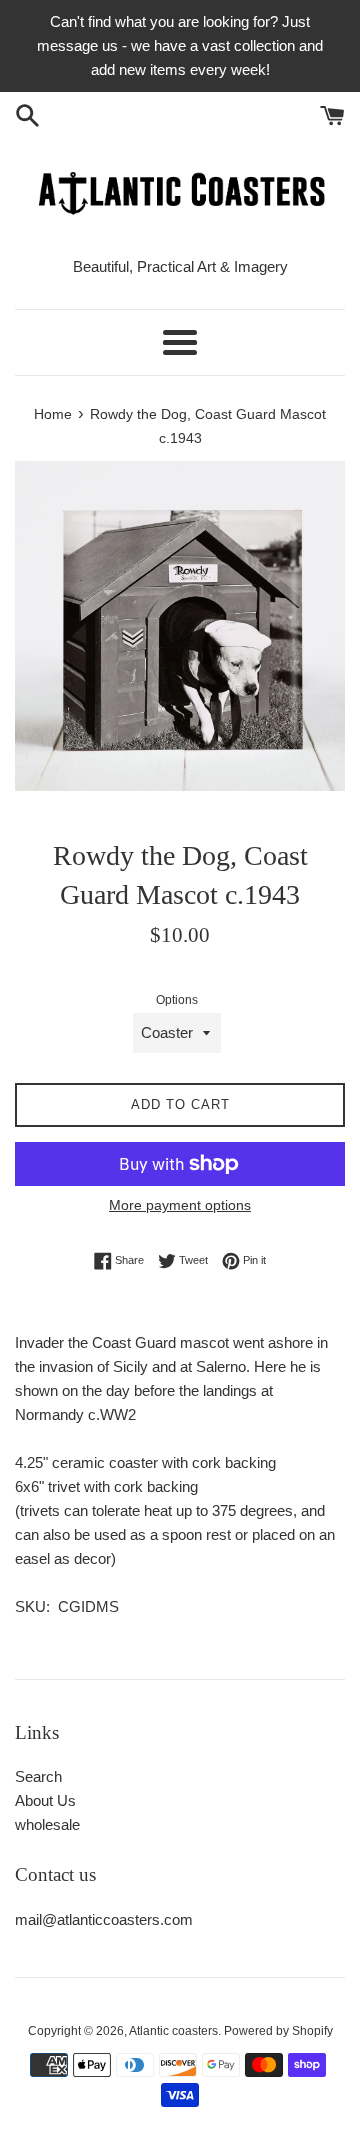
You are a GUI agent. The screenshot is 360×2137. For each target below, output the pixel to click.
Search (38, 1776)
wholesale (47, 1824)
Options (177, 1000)
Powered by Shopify (278, 2031)
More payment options (180, 1205)
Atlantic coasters (173, 2031)
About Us (45, 1800)
